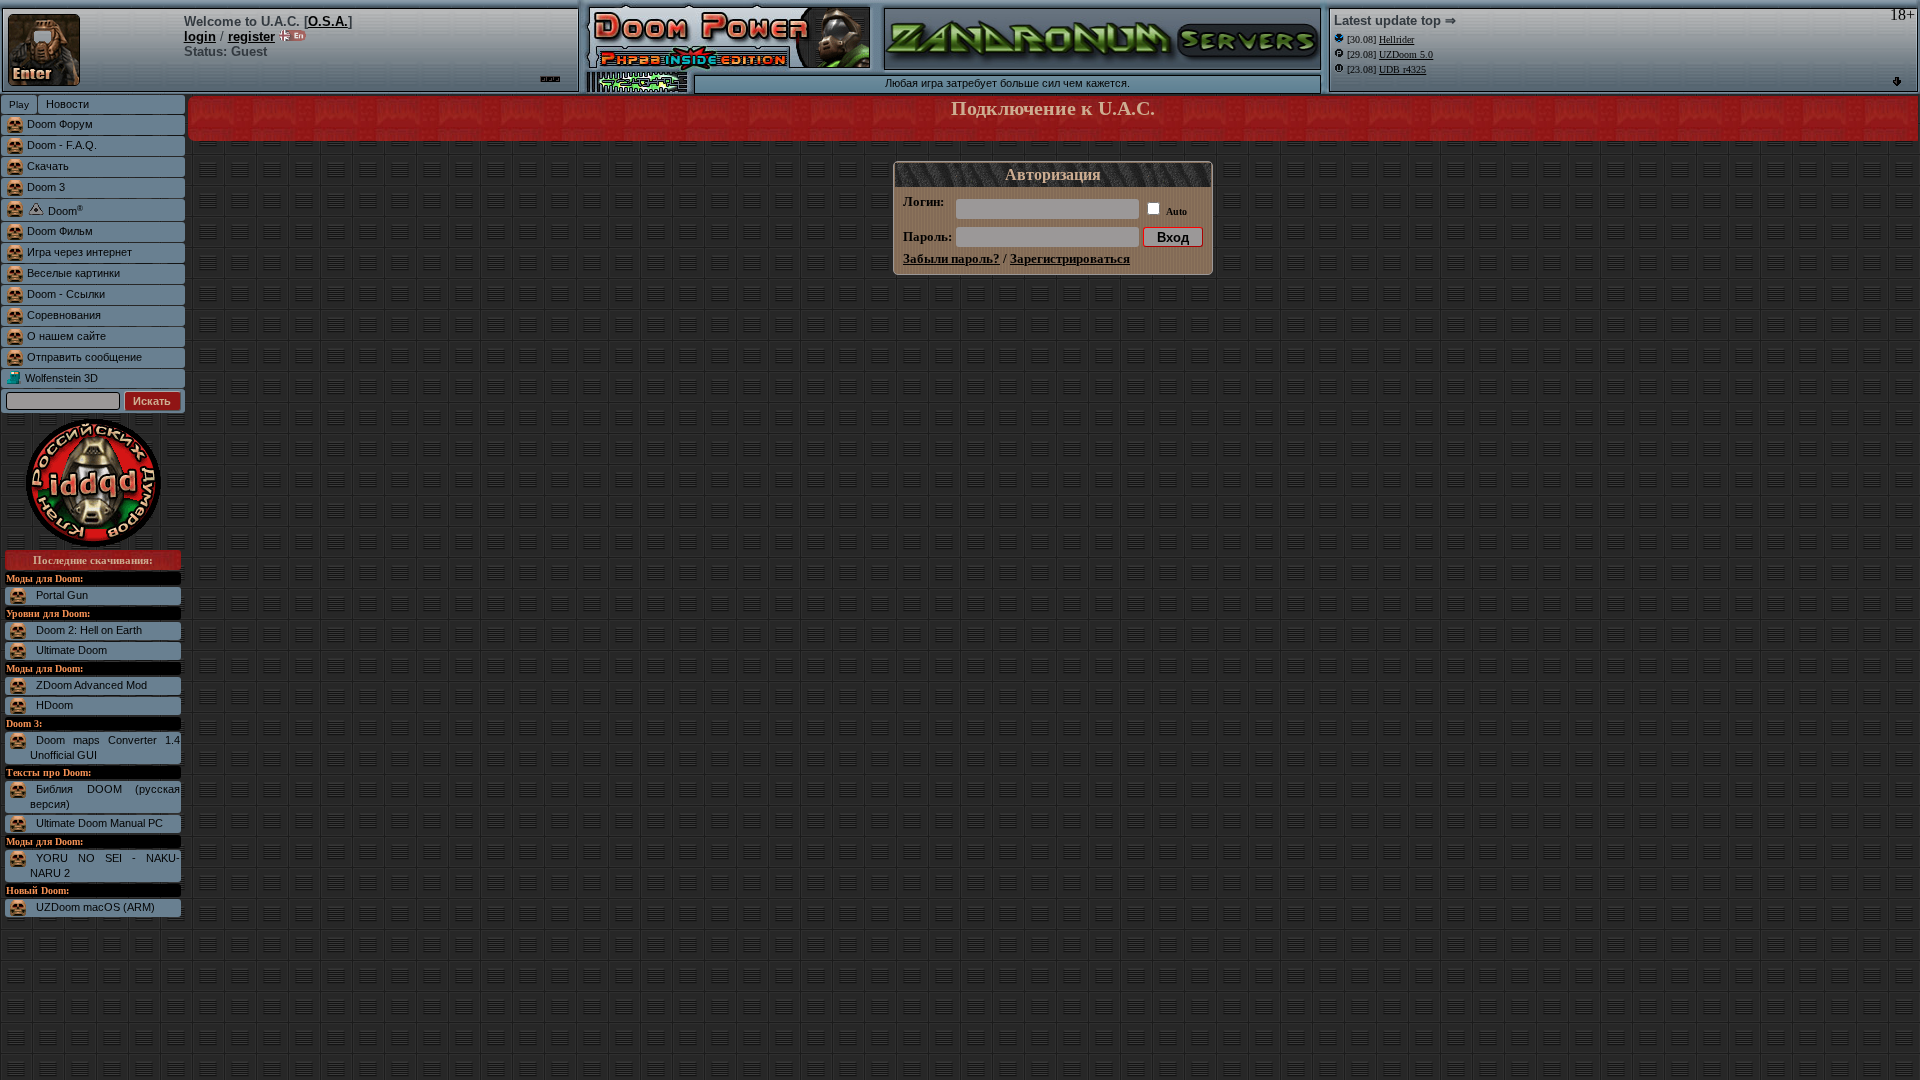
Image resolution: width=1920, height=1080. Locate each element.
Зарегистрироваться (1070, 258)
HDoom (54, 705)
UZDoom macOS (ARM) (95, 907)
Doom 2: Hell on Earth (89, 630)
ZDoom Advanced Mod (91, 685)
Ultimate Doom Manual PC (99, 823)
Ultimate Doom (71, 650)
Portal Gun (62, 595)
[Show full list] (1897, 81)
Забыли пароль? (951, 258)
